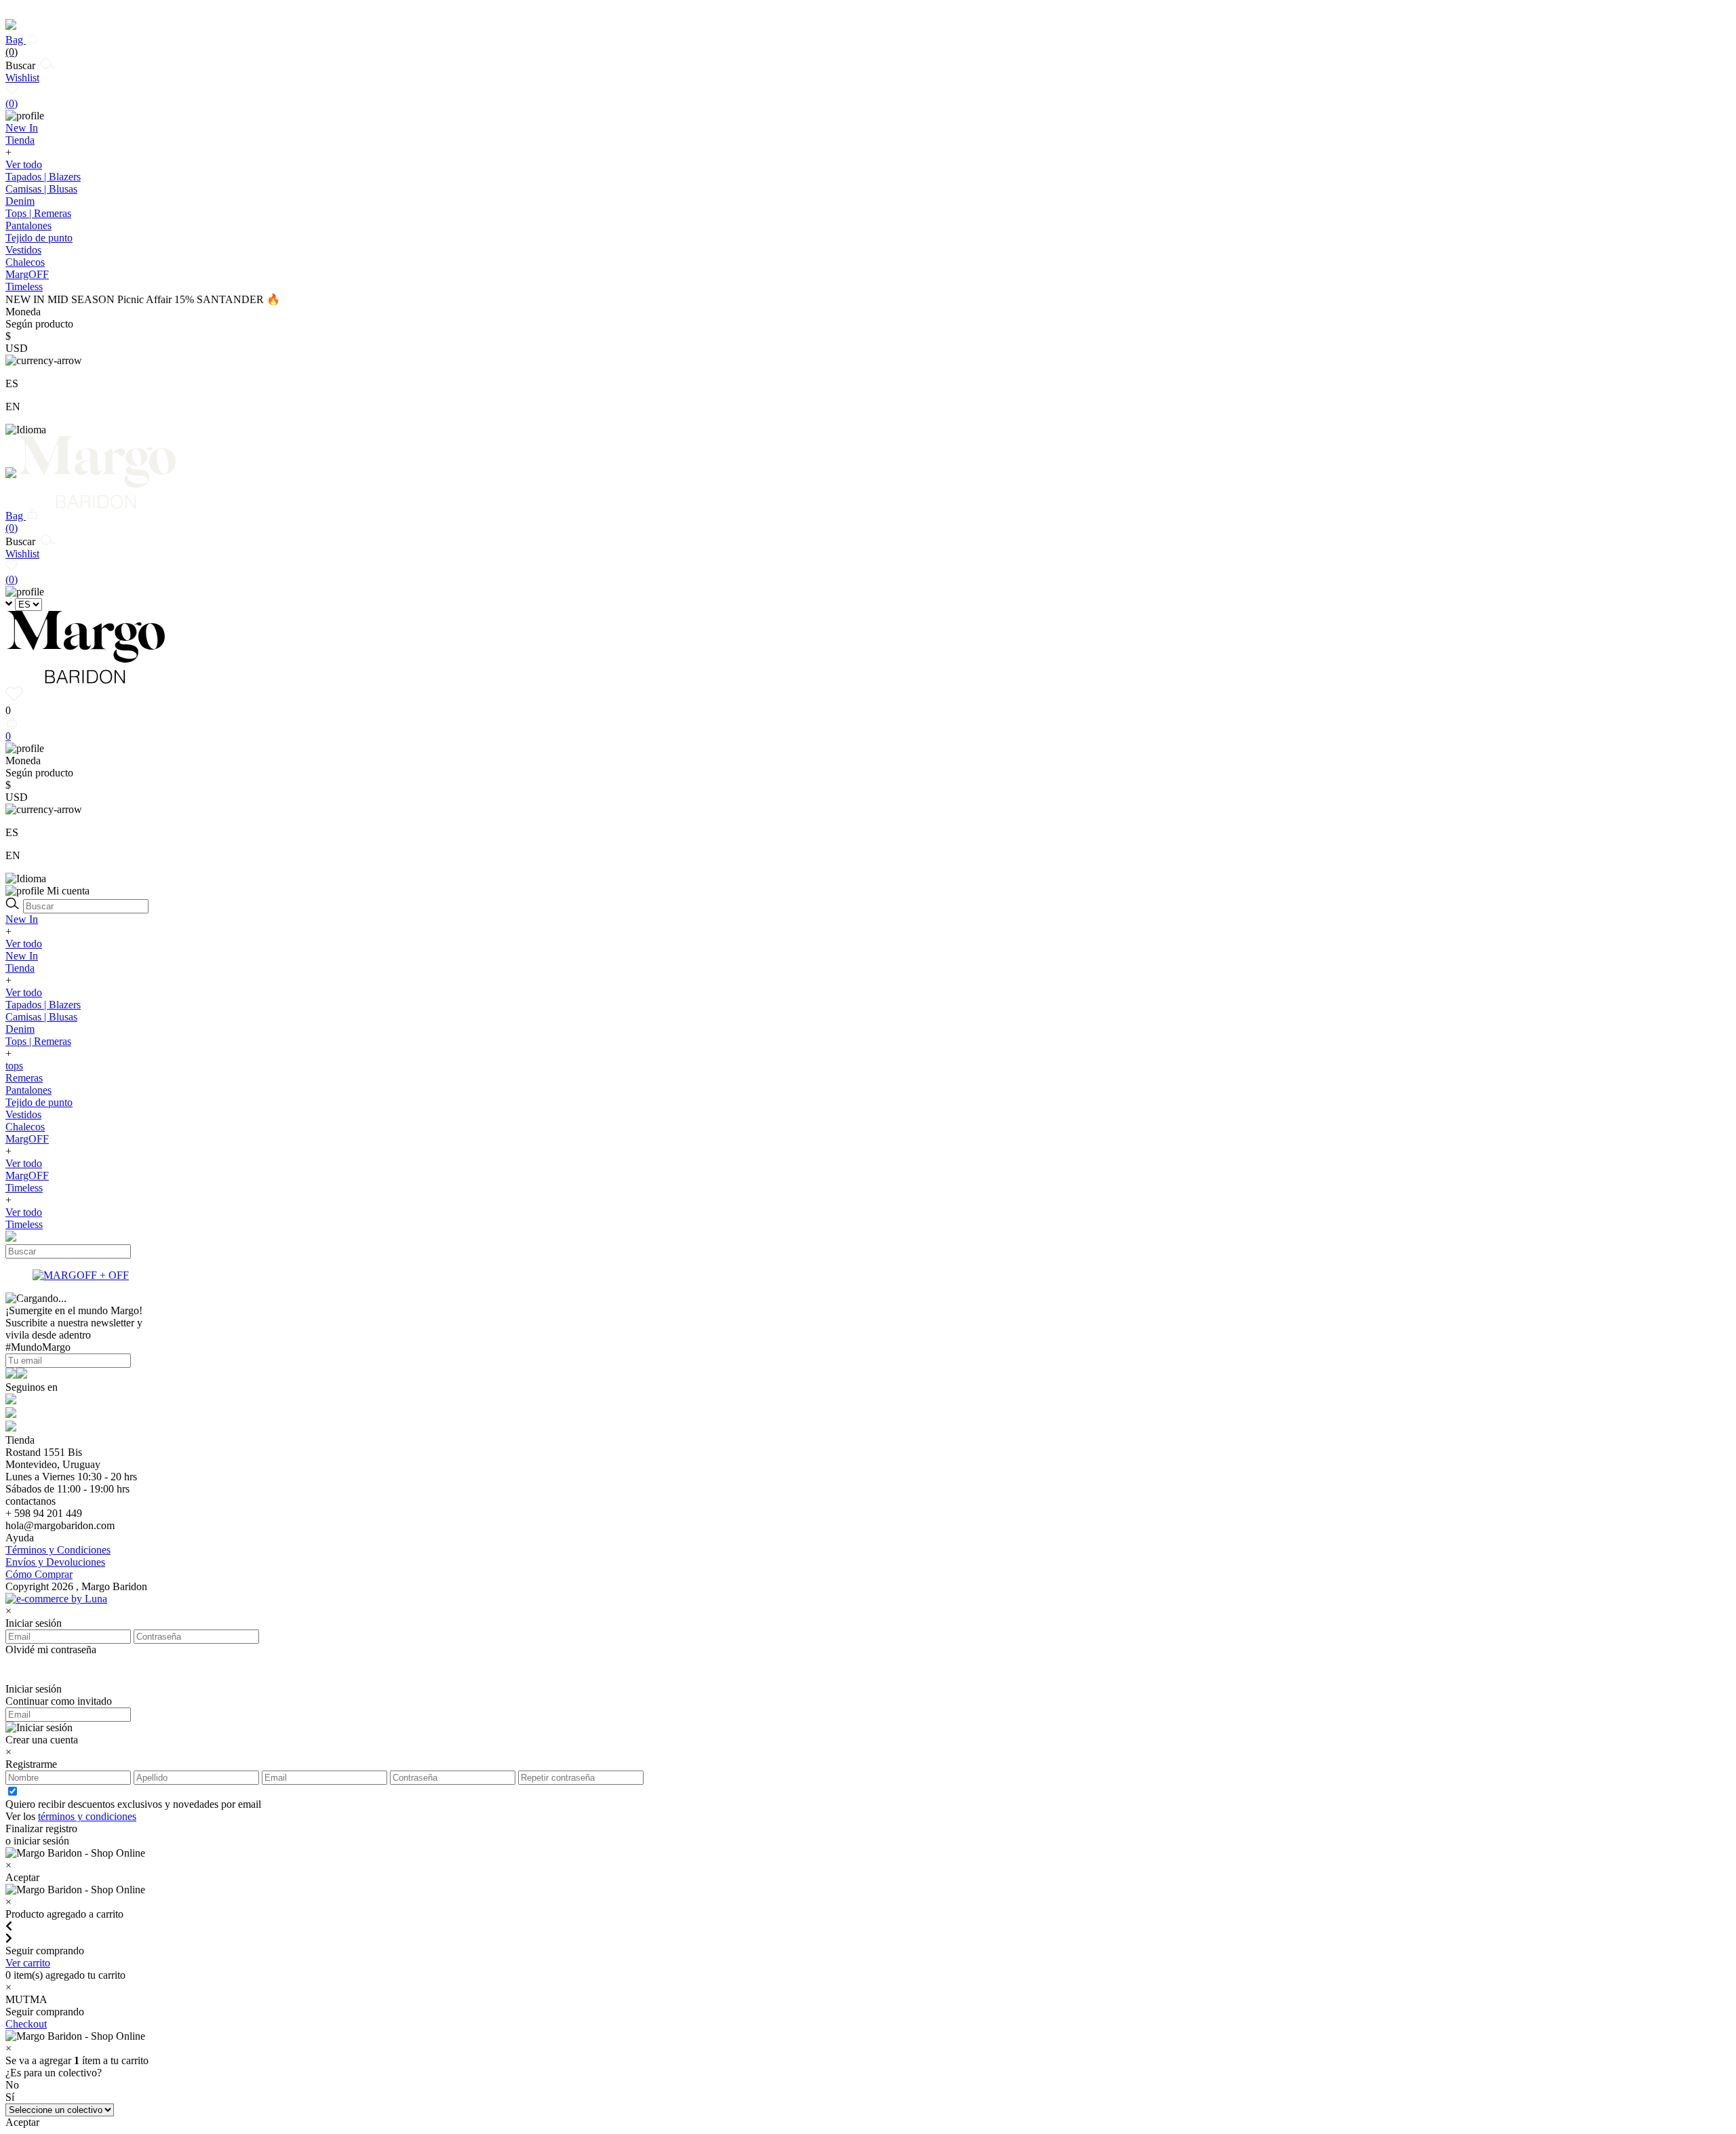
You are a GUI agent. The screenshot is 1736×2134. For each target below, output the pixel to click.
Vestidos (23, 250)
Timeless (24, 1188)
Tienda (20, 968)
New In (22, 919)
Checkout (26, 2024)
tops (14, 1066)
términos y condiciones (87, 1816)
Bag (16, 46)
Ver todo (24, 164)
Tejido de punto (39, 238)
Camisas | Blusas (41, 189)
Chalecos (25, 262)
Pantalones (28, 225)
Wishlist (22, 91)
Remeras (24, 1078)
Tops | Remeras (38, 213)
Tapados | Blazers (43, 177)
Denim (20, 201)
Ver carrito (28, 1963)
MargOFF (27, 1139)
